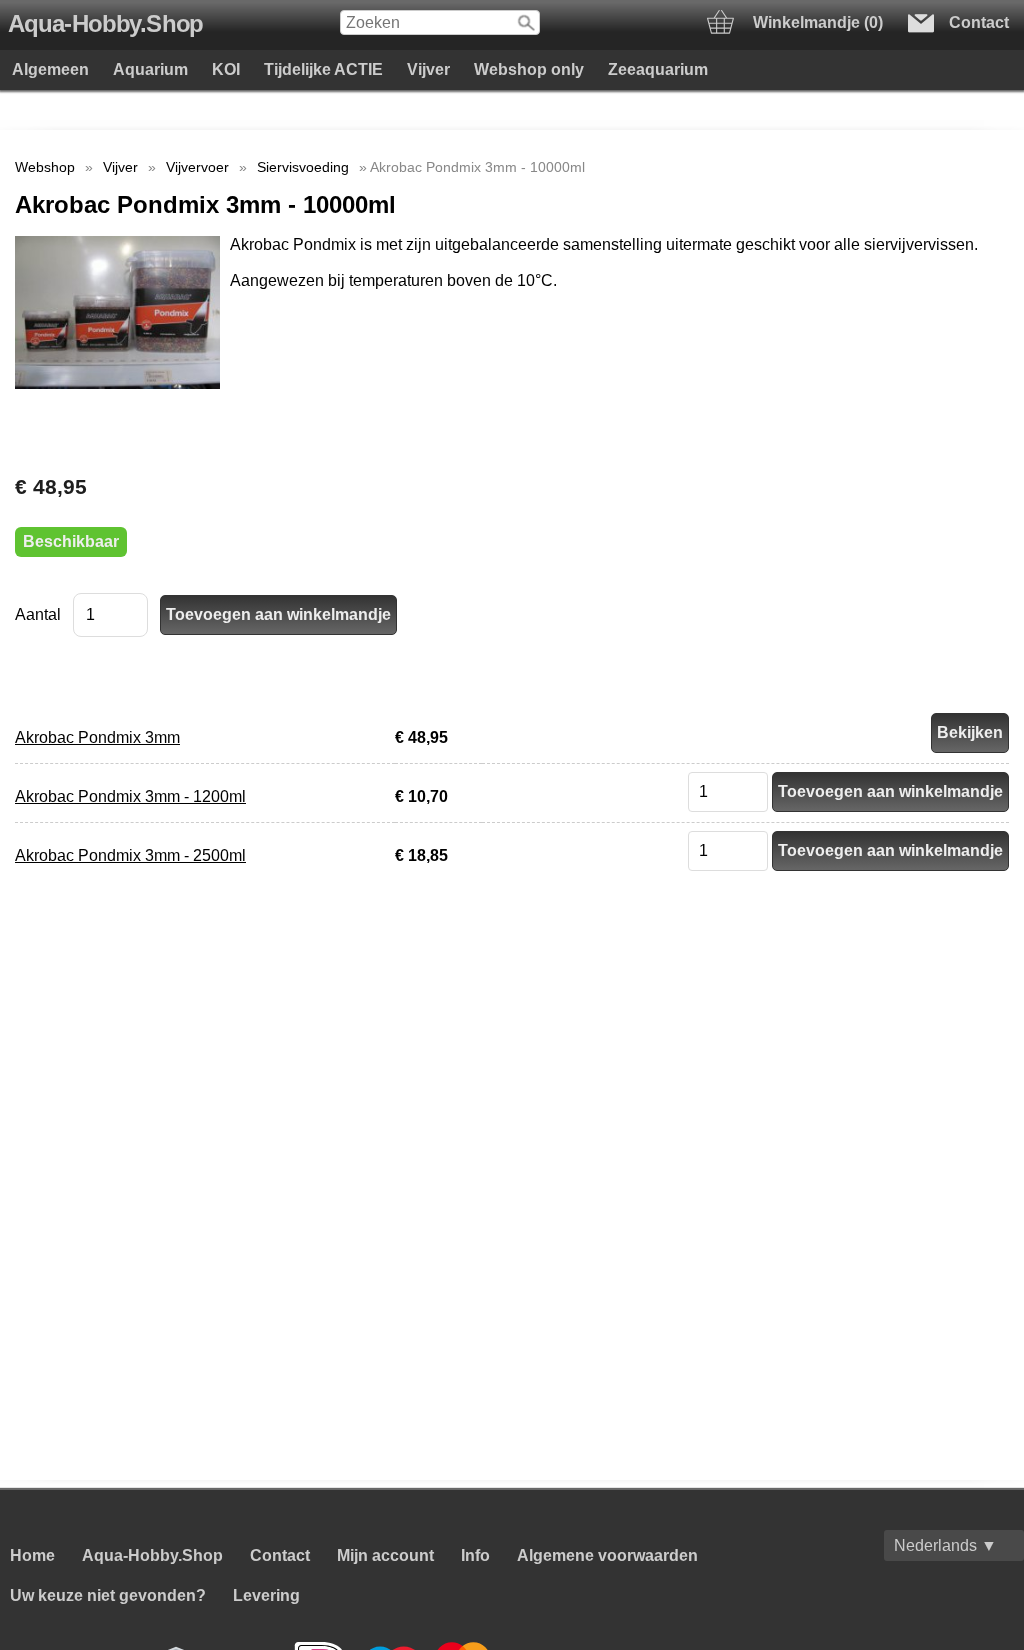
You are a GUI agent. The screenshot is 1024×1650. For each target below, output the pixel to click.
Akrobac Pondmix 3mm (97, 737)
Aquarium (150, 69)
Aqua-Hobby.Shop (105, 24)
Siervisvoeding (303, 167)
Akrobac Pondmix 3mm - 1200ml (130, 796)
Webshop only (529, 69)
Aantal (38, 614)
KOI (226, 69)
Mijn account (385, 1555)
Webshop (45, 167)
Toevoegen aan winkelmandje (890, 791)
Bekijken (970, 732)
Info (475, 1555)
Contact (280, 1555)
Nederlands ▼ (945, 1545)
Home (32, 1555)
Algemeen (50, 69)
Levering (266, 1595)
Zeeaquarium (658, 69)
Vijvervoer (197, 167)
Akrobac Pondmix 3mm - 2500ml (130, 855)
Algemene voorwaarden (607, 1555)
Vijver (428, 69)
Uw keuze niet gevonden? (108, 1595)
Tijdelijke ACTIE (323, 69)
